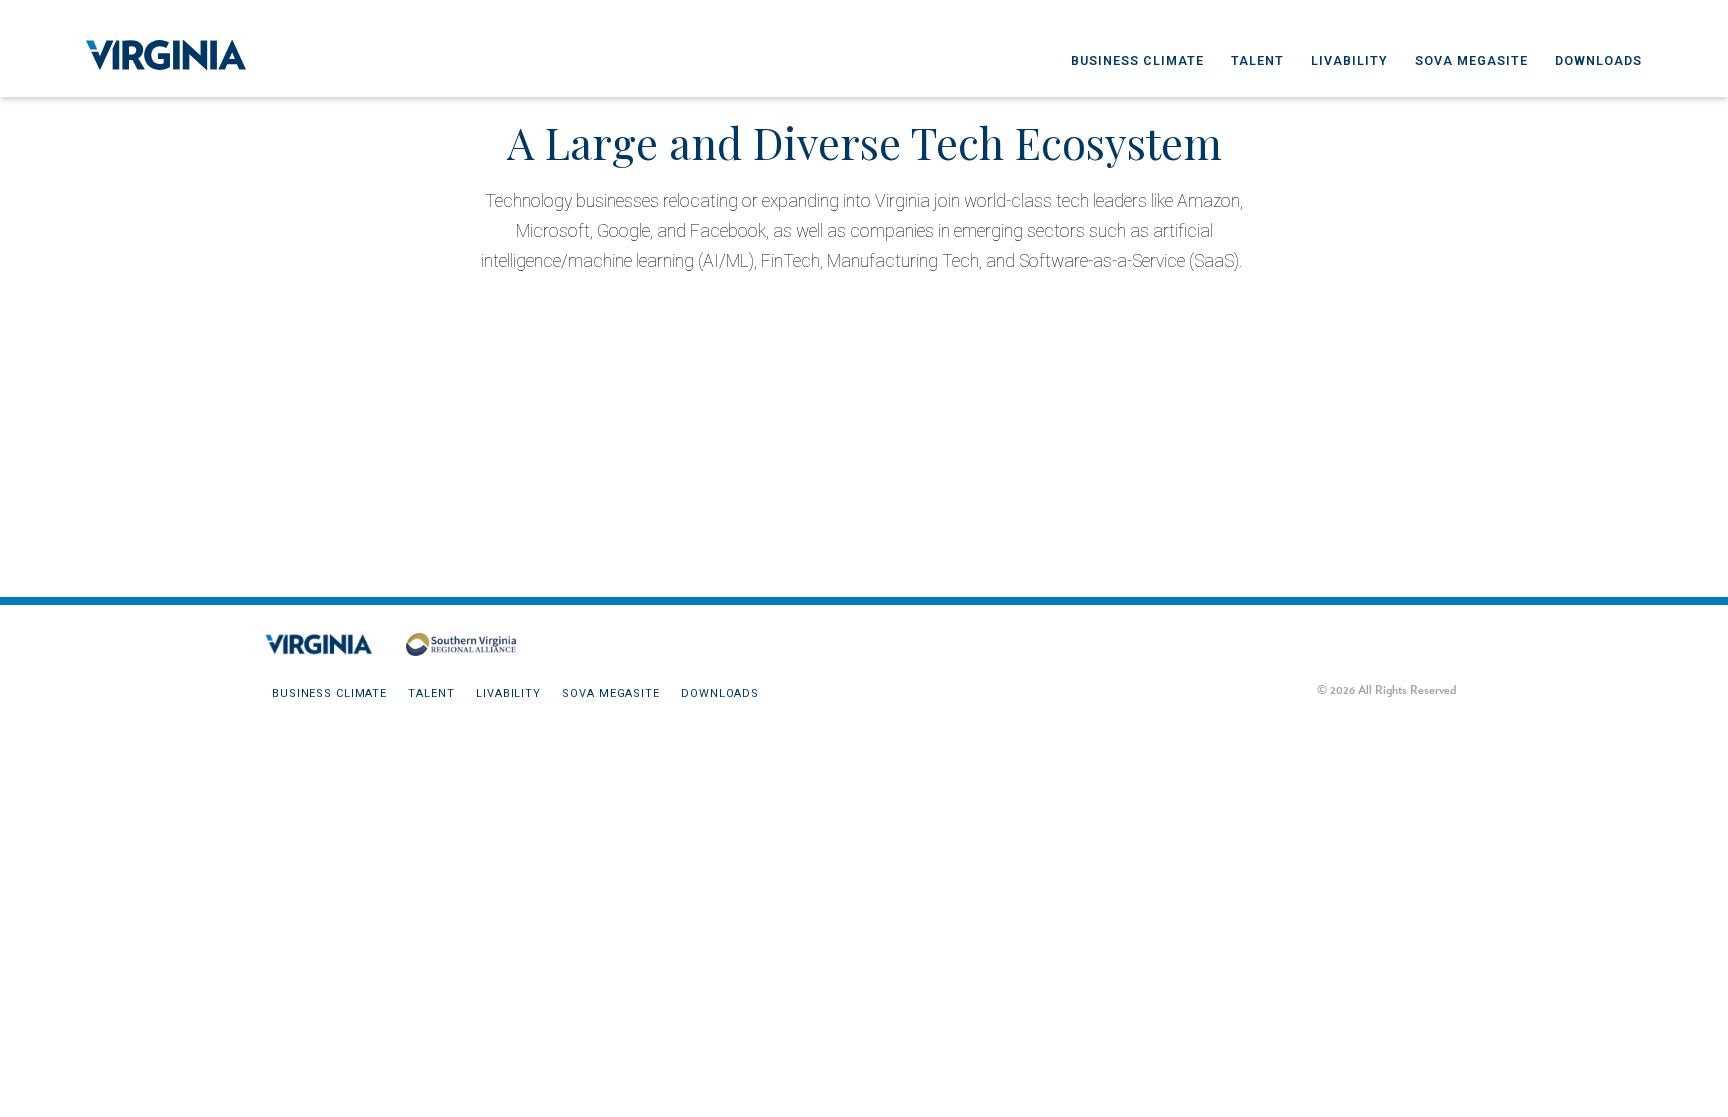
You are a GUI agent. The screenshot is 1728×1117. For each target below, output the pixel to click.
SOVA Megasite (1471, 60)
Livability (1349, 60)
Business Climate (1137, 60)
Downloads (1598, 60)
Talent (1257, 60)
